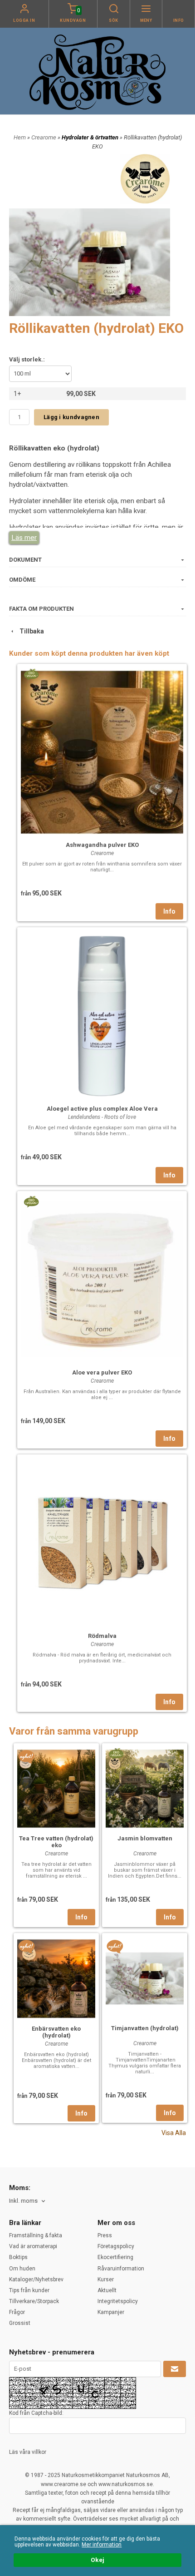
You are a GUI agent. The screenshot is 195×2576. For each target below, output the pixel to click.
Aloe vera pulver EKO (102, 1372)
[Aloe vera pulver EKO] (31, 1201)
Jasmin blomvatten (145, 1838)
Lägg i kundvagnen (71, 417)
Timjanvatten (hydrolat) (145, 2028)
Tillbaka (30, 631)
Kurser (106, 2279)
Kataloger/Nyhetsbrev (36, 2279)
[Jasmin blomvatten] (116, 1753)
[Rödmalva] (102, 1542)
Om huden (22, 2269)
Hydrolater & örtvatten (91, 137)
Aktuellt (107, 2290)
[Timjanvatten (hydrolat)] (115, 1947)
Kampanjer (111, 2312)
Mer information (102, 2545)
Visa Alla (174, 2133)
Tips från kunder (29, 2290)
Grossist (20, 2323)
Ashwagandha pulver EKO (102, 845)
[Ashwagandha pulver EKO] (31, 673)
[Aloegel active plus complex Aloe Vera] (102, 1015)
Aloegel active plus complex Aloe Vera (102, 1109)
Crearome (44, 137)
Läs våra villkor (28, 2452)
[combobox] (28, 2201)
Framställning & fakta (36, 2235)
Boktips (18, 2257)
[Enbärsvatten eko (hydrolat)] (27, 1947)
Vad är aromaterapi (33, 2246)
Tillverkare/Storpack (34, 2301)
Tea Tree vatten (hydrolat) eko (56, 1842)
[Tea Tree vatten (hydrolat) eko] (27, 1756)
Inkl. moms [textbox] (23, 2201)
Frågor (17, 2312)
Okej (97, 2560)
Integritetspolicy (118, 2301)
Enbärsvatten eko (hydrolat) (56, 2032)
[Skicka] (175, 2369)
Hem (20, 137)
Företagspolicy (116, 2246)
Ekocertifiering (115, 2257)
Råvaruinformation (121, 2269)
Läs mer (24, 538)
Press (105, 2235)
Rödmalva (102, 1636)
